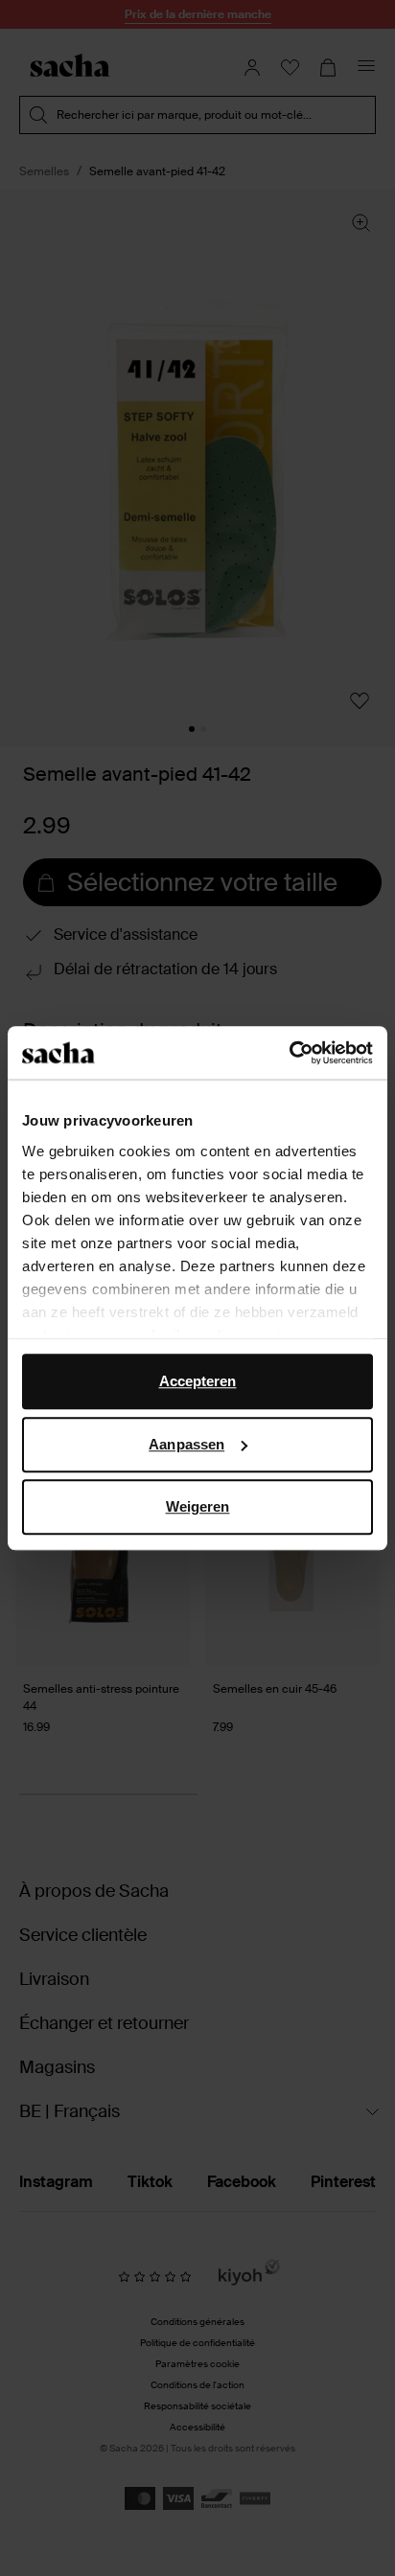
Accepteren (198, 1381)
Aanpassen (186, 1444)
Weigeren (198, 1506)
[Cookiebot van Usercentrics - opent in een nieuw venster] (289, 1053)
